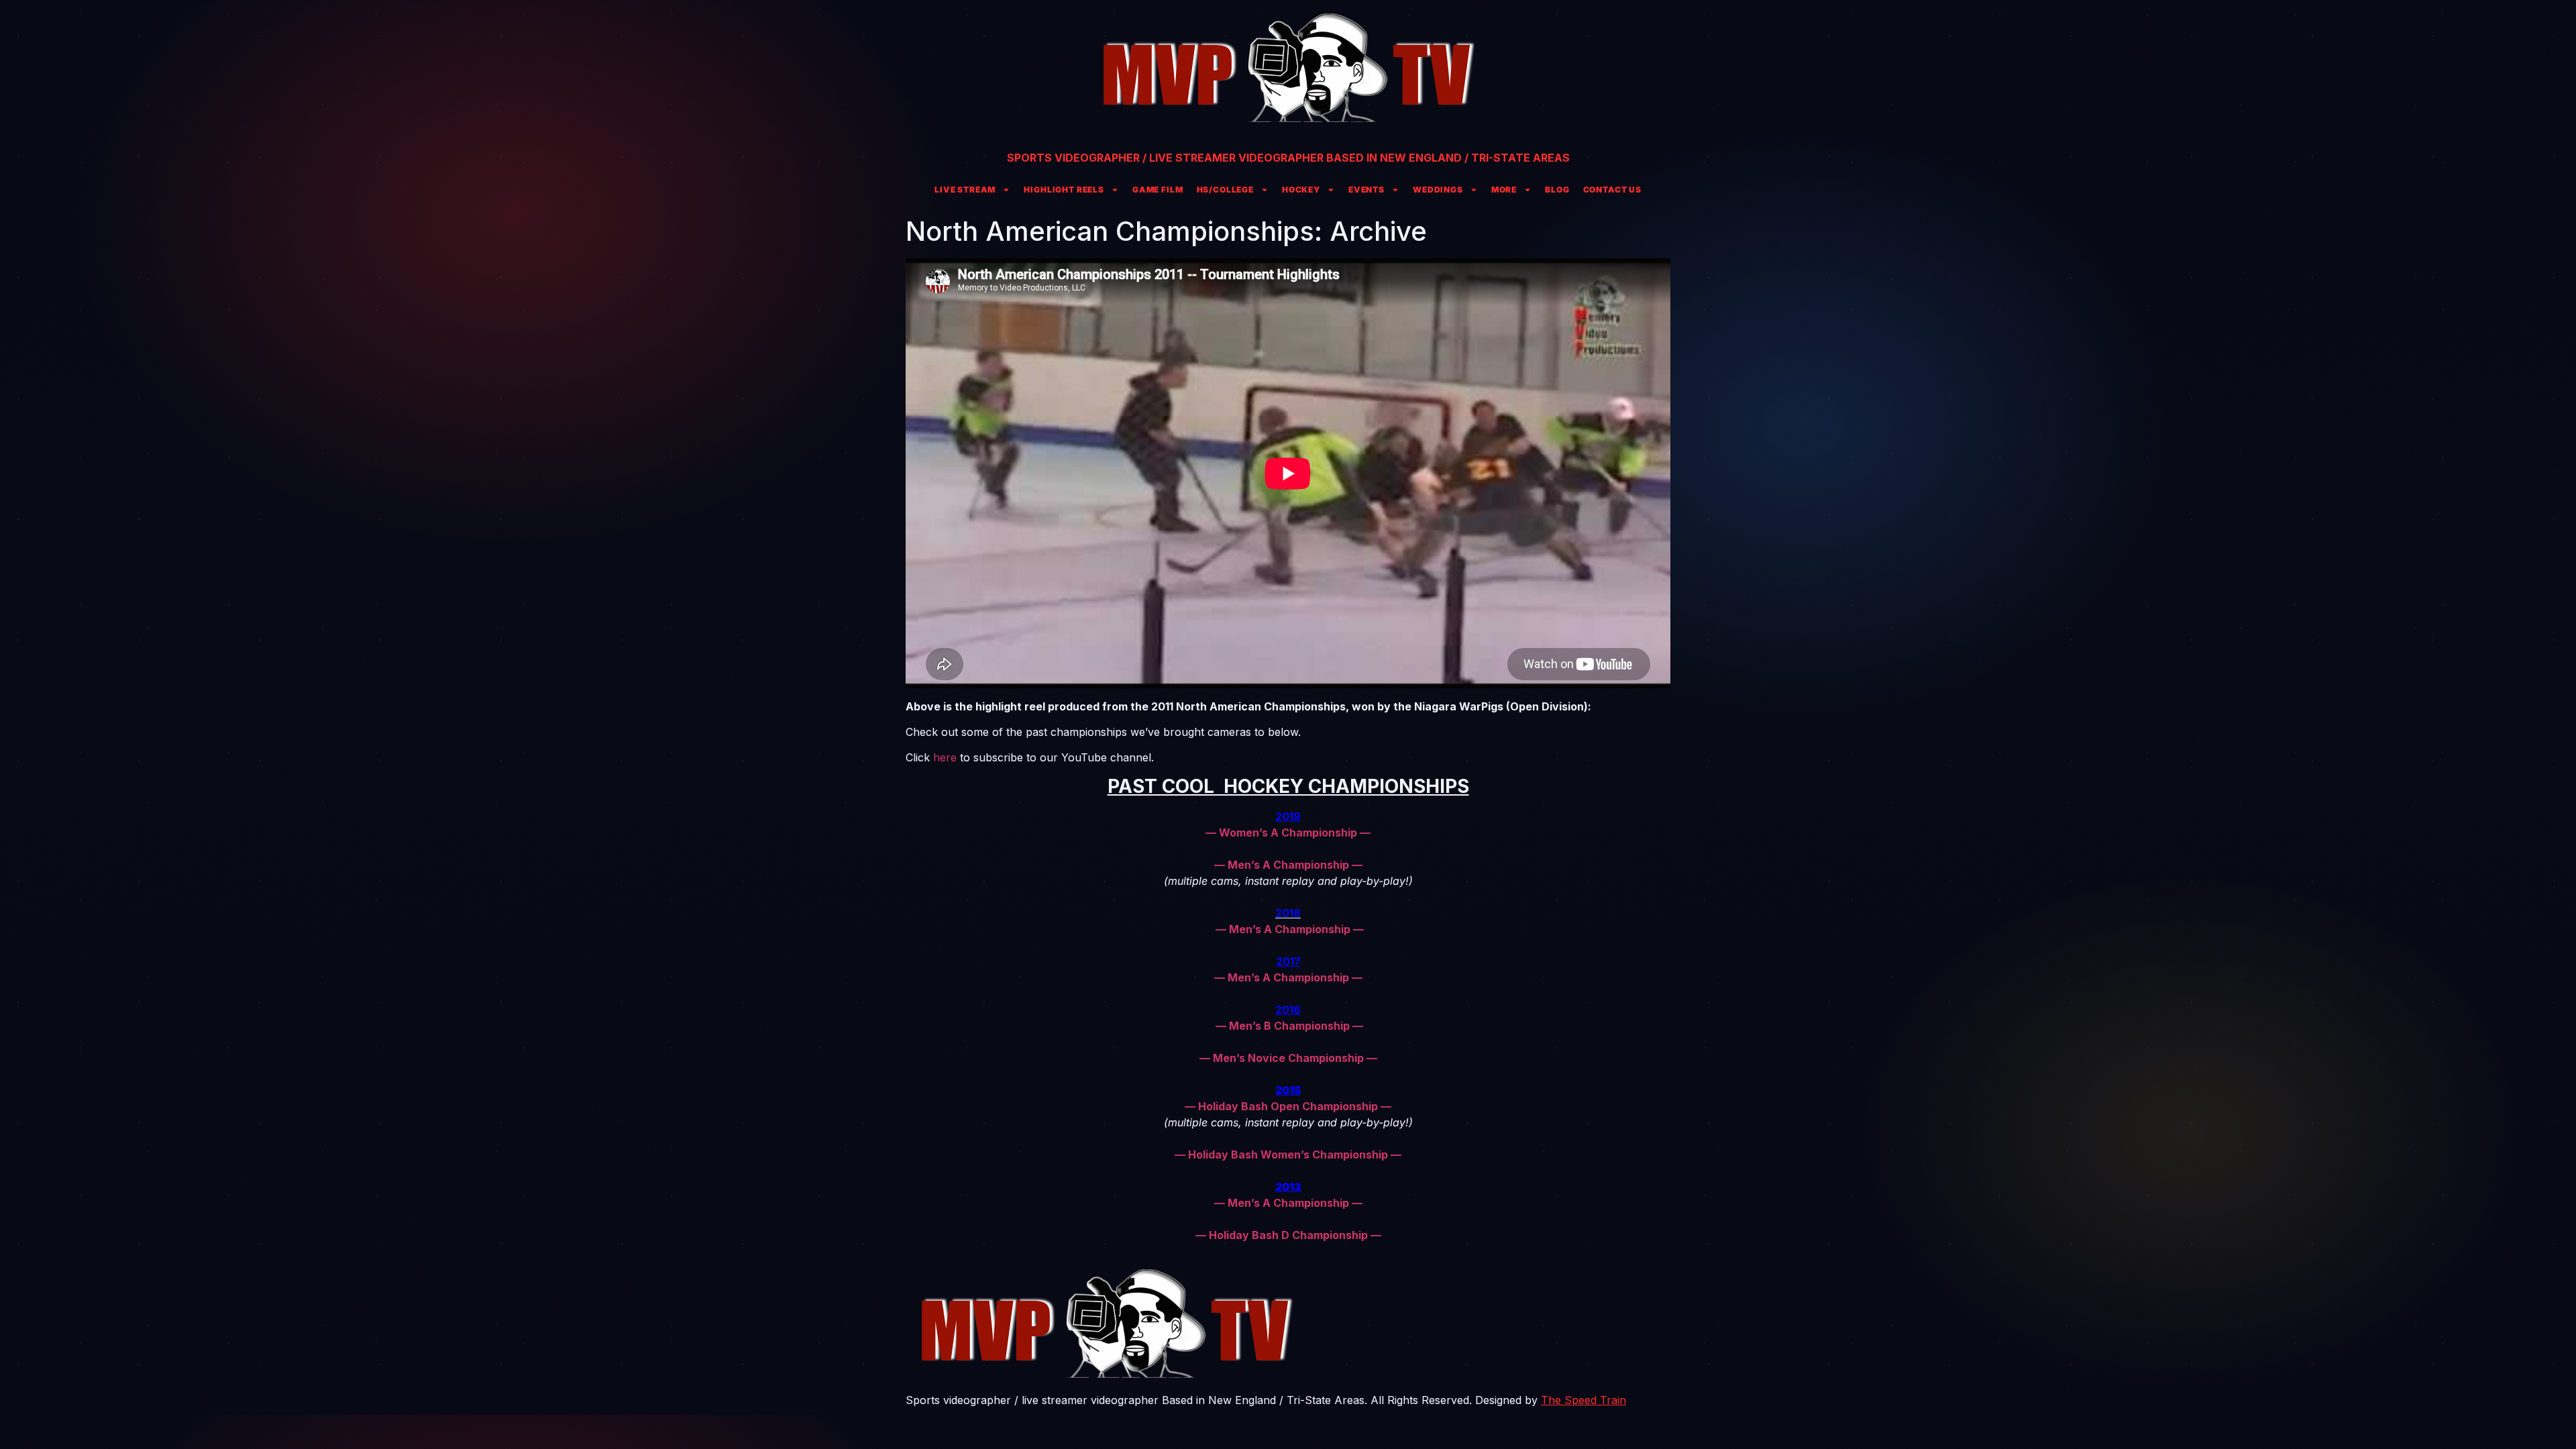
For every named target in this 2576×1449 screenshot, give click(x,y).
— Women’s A (1242, 833)
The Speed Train (1584, 1400)
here (945, 757)
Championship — (1326, 833)
